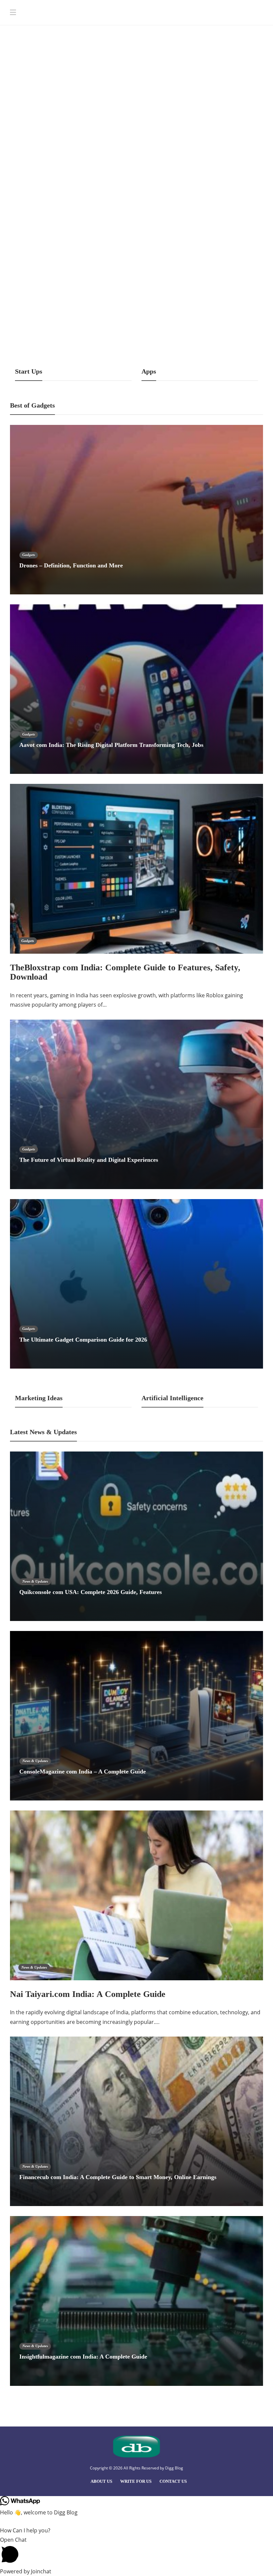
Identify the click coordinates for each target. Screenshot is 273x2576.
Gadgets (29, 555)
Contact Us (173, 2481)
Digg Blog (174, 2468)
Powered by (26, 2571)
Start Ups (36, 66)
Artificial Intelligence (222, 149)
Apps (33, 324)
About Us (101, 2481)
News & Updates (35, 1581)
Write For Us (136, 2481)
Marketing (37, 158)
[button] (136, 2551)
